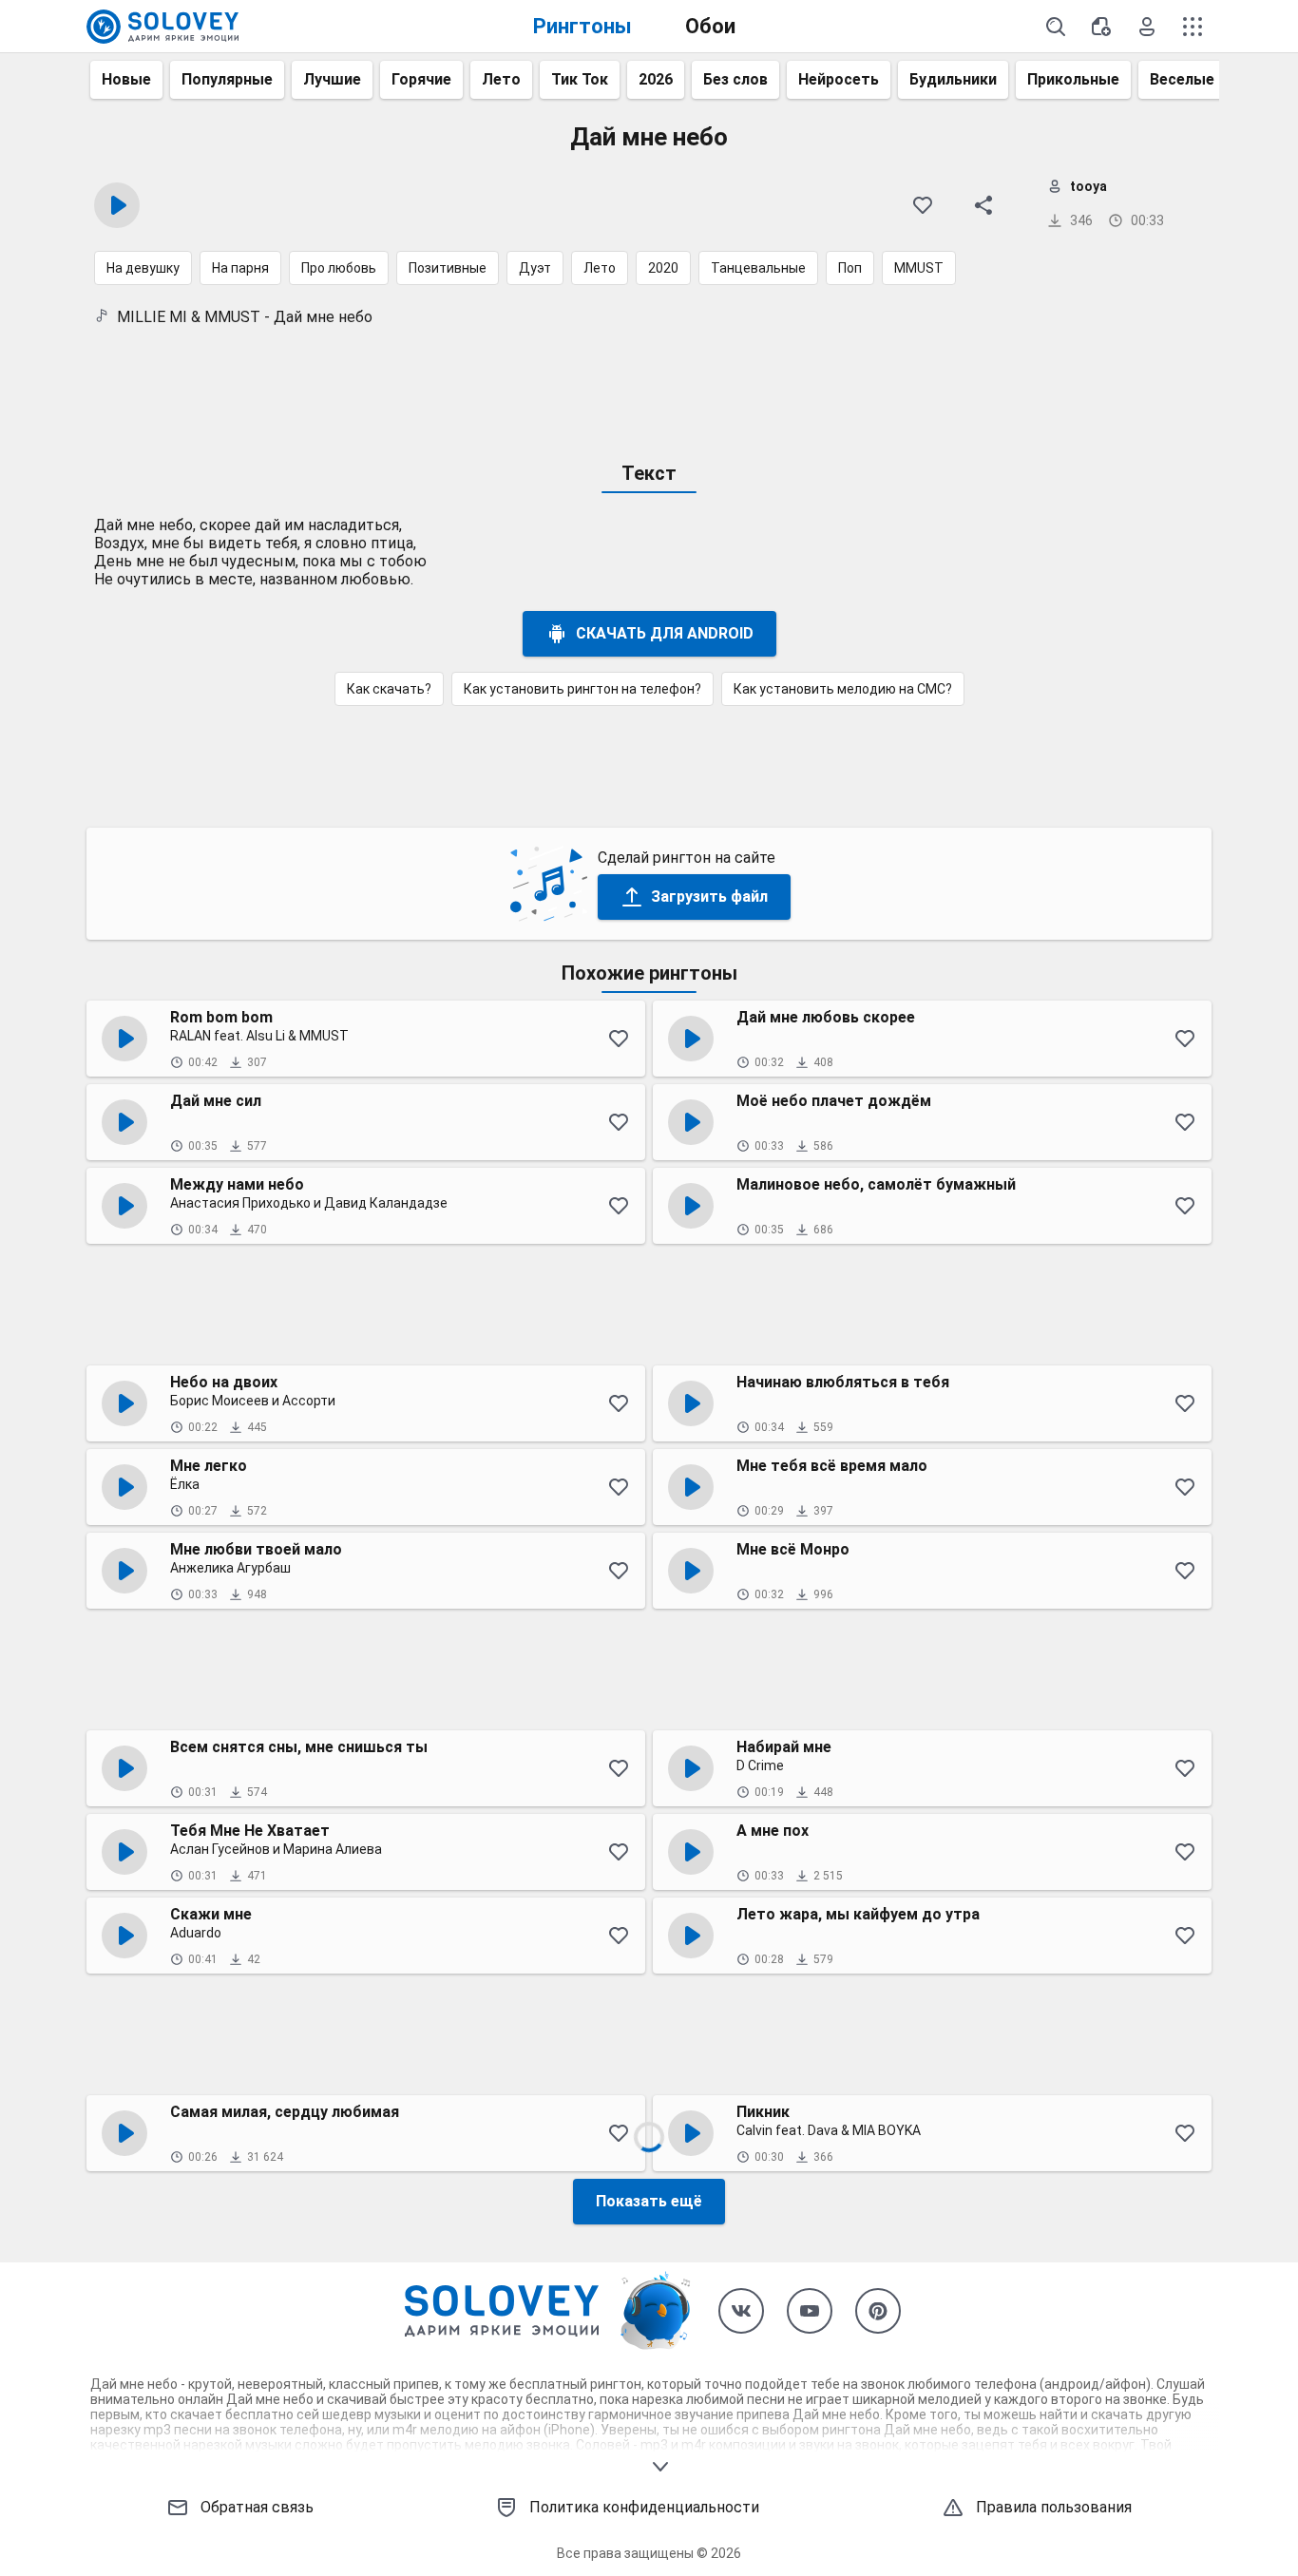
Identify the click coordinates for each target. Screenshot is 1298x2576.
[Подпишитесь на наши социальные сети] (741, 2311)
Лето (501, 79)
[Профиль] (1147, 27)
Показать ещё (649, 2201)
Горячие (421, 79)
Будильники (953, 79)
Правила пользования (1054, 2507)
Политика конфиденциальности (644, 2507)
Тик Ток (580, 79)
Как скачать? (389, 689)
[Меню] (1193, 27)
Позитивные (448, 268)
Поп (850, 268)
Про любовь (339, 268)
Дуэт (535, 268)
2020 (663, 268)
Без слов (735, 79)
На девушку (143, 268)
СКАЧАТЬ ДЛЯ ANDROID (665, 633)
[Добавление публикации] (1101, 27)
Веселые (1182, 79)
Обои (710, 26)
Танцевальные (758, 268)
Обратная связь (257, 2507)
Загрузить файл (709, 897)
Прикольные (1073, 79)
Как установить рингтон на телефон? (582, 689)
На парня (240, 268)
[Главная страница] (162, 27)
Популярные (227, 79)
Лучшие (332, 79)
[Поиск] (1056, 27)
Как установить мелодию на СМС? (843, 689)
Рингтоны (582, 26)
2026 (656, 79)
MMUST (919, 268)
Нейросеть (839, 79)
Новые (126, 79)
